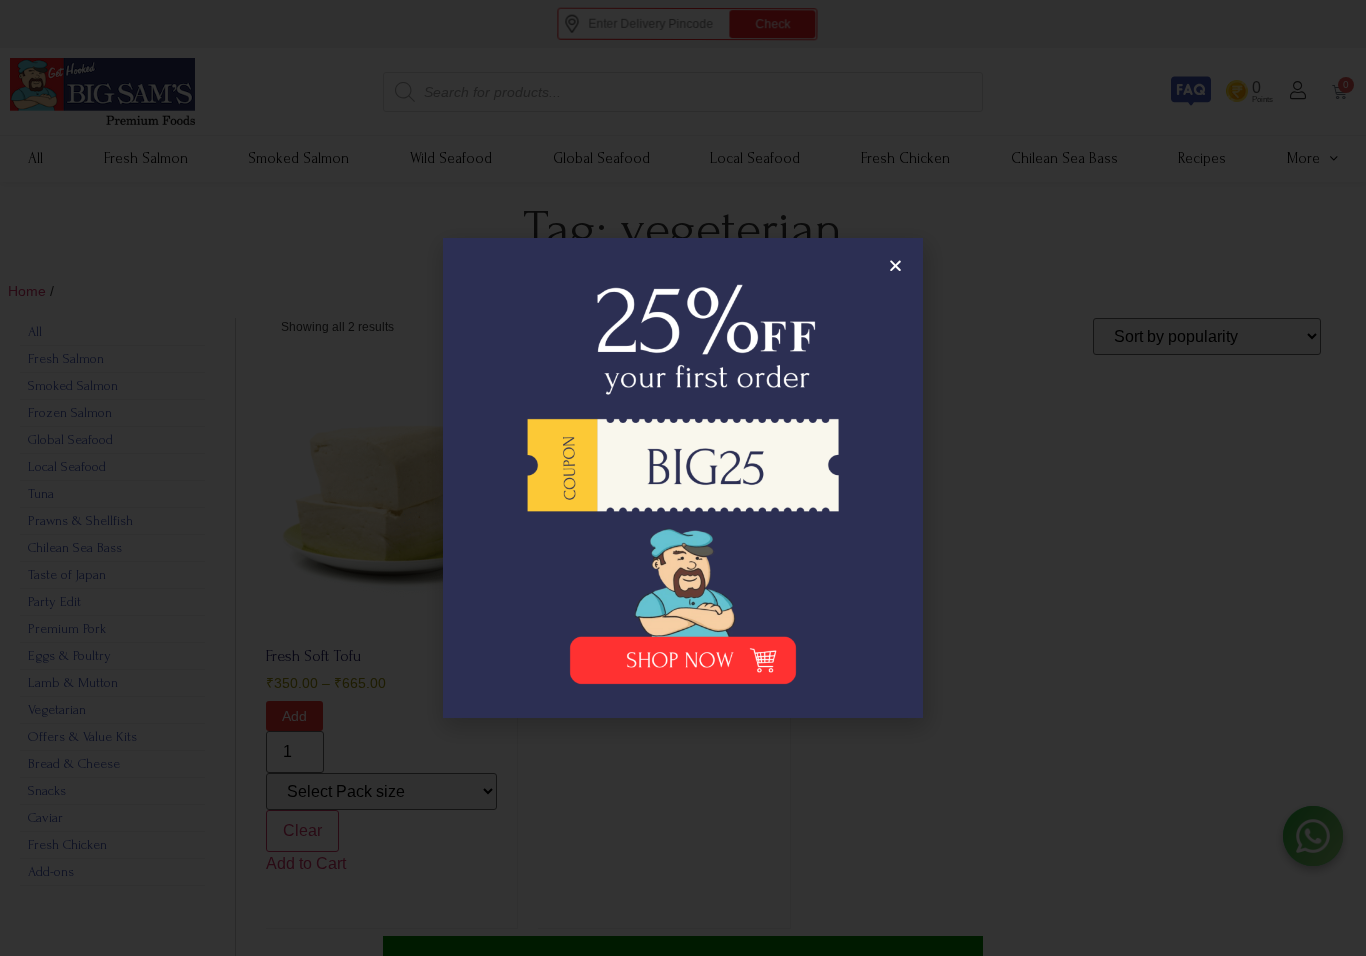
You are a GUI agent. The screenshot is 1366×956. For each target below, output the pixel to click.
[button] (895, 265)
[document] (683, 478)
